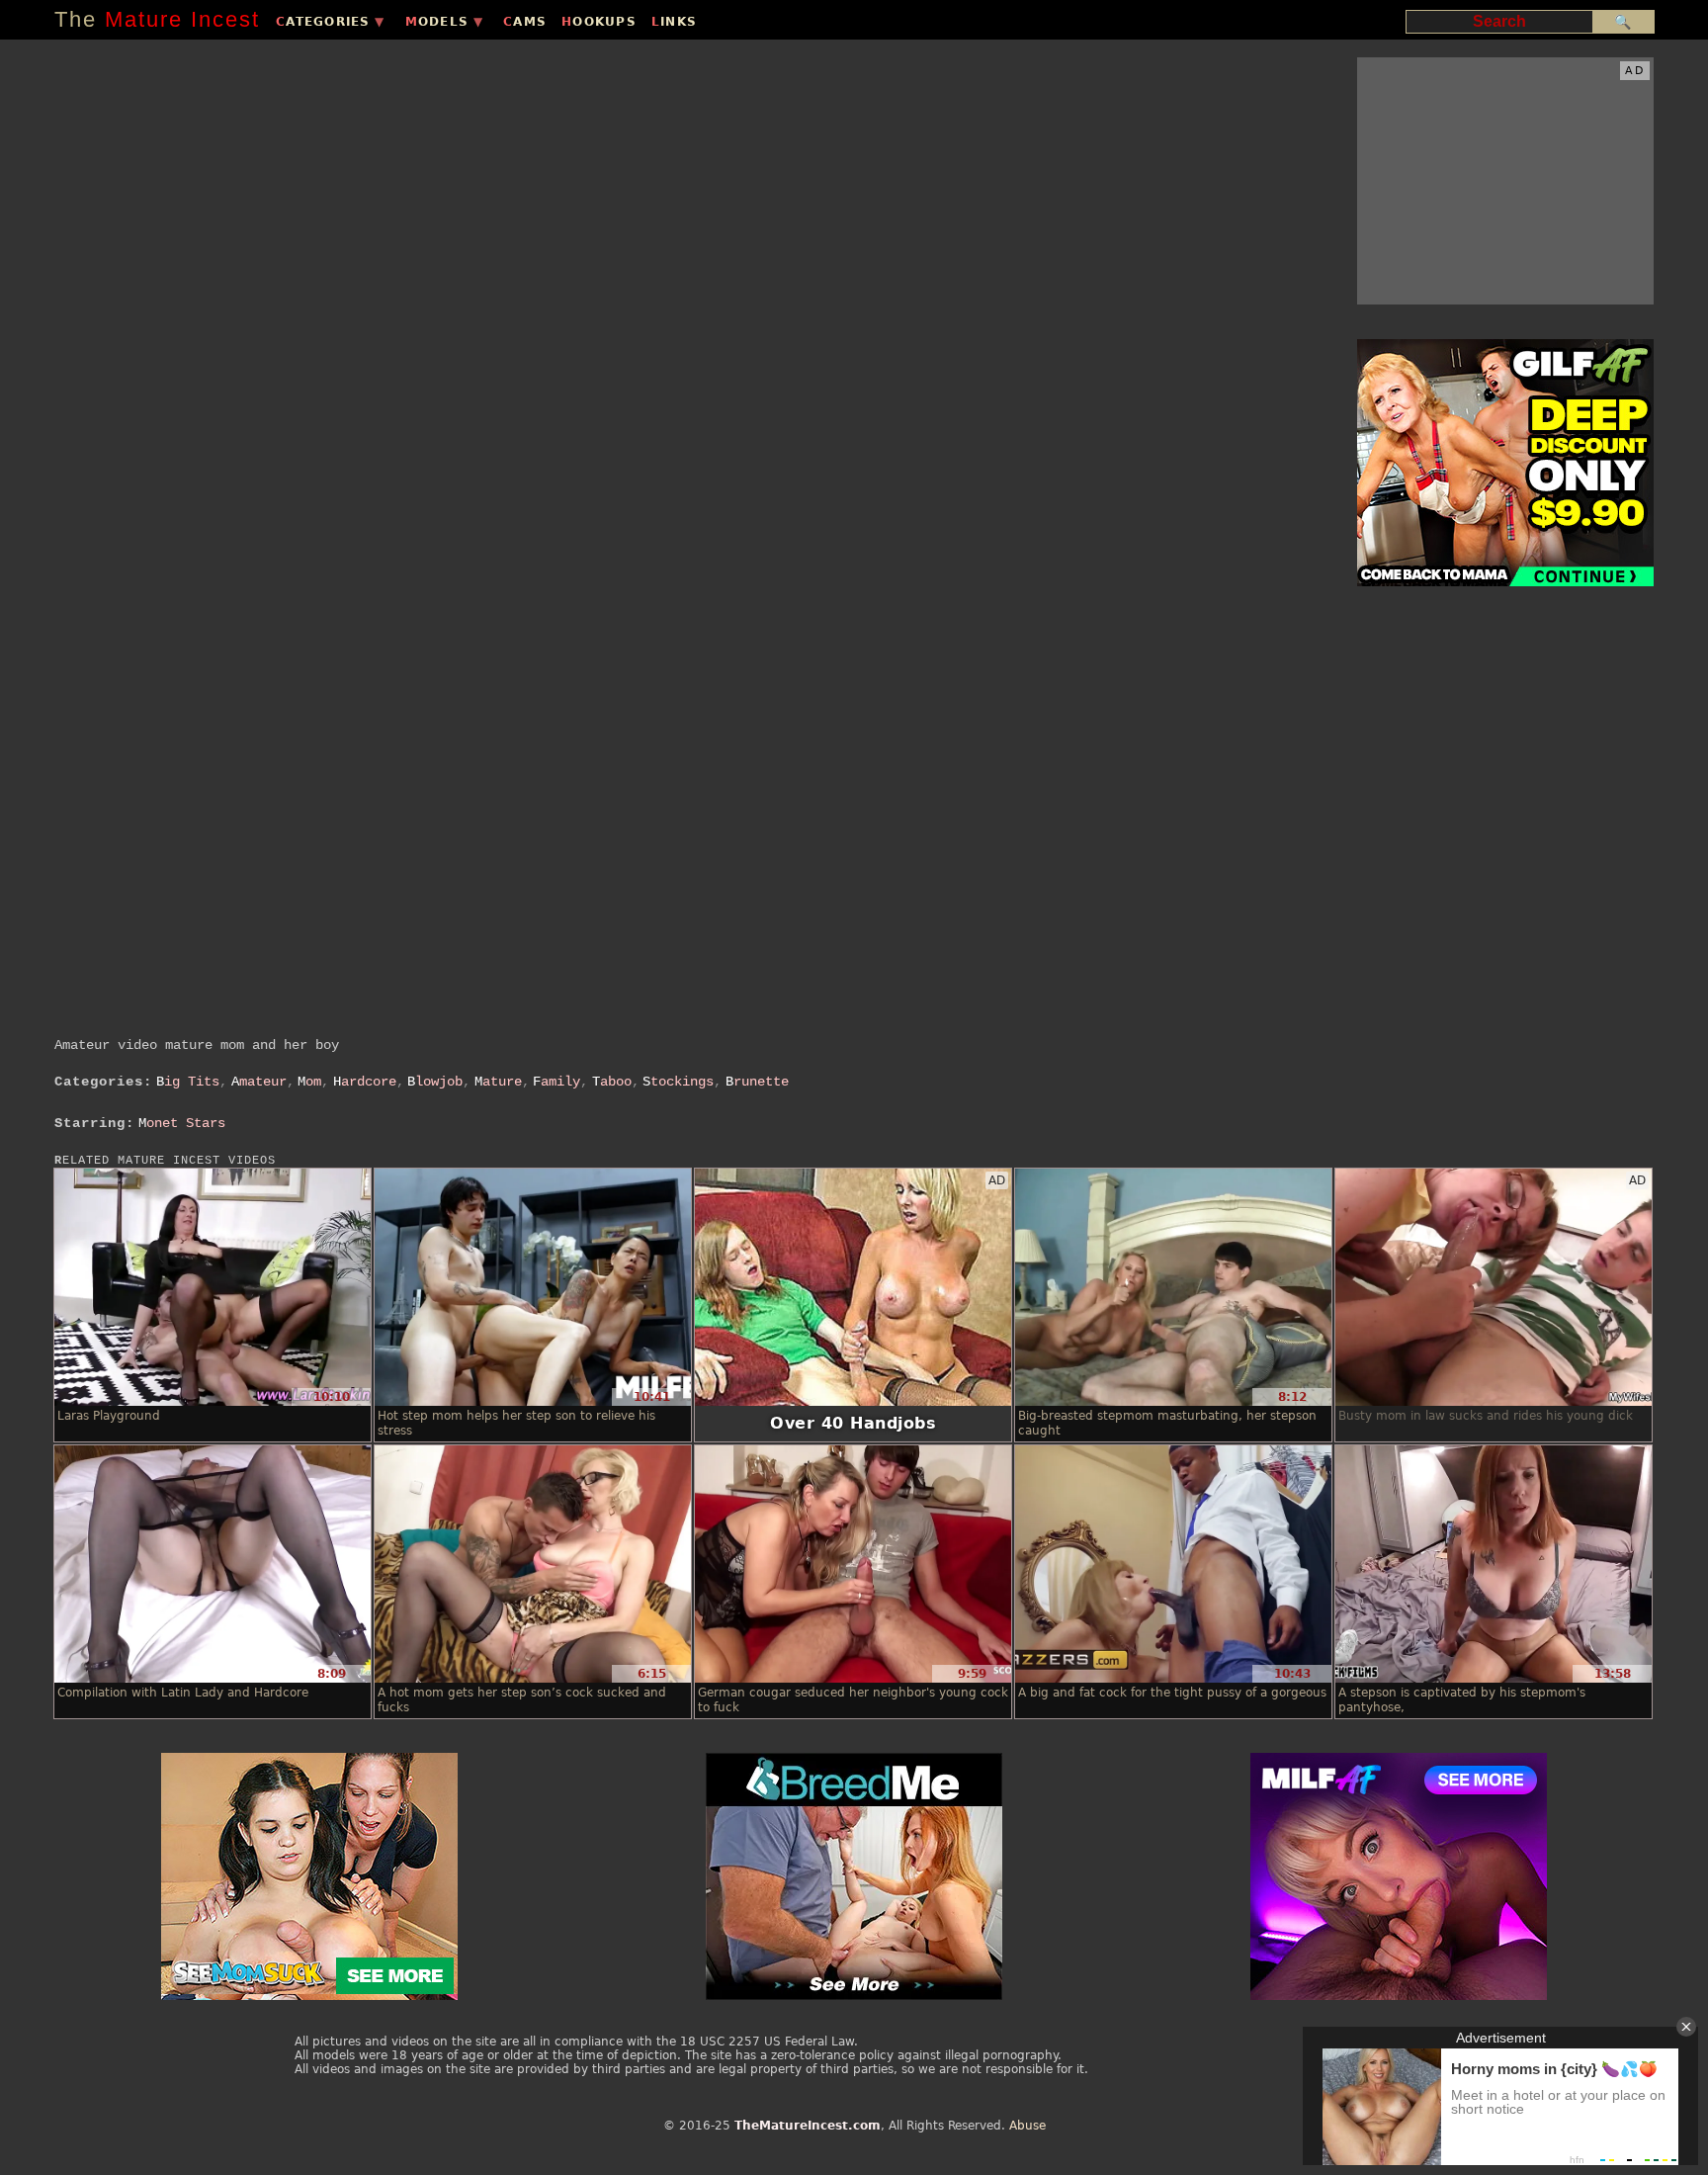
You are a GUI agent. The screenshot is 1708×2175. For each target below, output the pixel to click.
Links (674, 22)
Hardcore (365, 1082)
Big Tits (188, 1082)
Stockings (678, 1082)
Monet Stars (182, 1123)
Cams (525, 22)
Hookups (599, 22)
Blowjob (435, 1082)
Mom (309, 1082)
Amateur (259, 1082)
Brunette (757, 1082)
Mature (498, 1082)
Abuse (1027, 2126)
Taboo (612, 1082)
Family (556, 1082)
